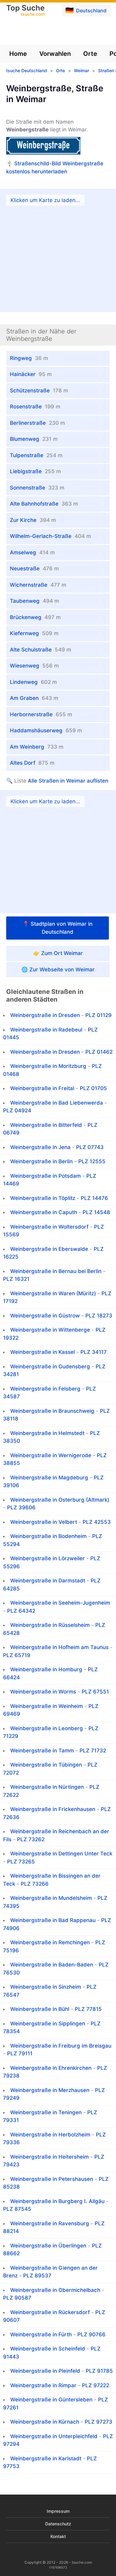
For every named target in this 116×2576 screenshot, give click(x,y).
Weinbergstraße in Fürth (41, 2334)
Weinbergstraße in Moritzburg (48, 1066)
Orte (90, 54)
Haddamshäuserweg (46, 730)
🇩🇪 (86, 10)
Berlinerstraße (37, 423)
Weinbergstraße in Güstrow (45, 1316)
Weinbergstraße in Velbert (44, 1522)
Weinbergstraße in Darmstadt (48, 1581)
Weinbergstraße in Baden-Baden (52, 1965)
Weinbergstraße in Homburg (46, 1669)
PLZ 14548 (96, 1212)
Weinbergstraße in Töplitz (43, 1198)
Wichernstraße (38, 585)
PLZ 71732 (93, 1751)
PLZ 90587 (17, 2298)
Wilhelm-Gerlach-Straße (50, 536)
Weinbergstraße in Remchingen (50, 1942)
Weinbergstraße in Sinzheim (46, 1987)
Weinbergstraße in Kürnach (45, 2422)
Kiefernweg (34, 633)
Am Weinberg (37, 747)
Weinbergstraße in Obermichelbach (55, 2290)
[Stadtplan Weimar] (58, 852)
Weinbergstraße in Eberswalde (49, 1249)
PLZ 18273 (99, 1316)
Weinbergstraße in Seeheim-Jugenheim (60, 1603)
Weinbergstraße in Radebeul (46, 1030)
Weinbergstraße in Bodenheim (48, 1536)
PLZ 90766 (91, 2334)
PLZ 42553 (97, 1522)
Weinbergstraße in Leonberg (47, 1728)
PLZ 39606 (21, 1507)
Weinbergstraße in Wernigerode (51, 1455)
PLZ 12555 (92, 1161)
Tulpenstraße (36, 455)
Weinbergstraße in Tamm (42, 1751)
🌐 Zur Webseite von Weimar (58, 970)
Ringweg (29, 358)
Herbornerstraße (41, 714)
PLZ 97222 (96, 2385)
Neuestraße (34, 569)
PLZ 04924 (17, 1110)
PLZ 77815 (88, 2009)
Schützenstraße (39, 391)
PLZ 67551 (95, 1692)
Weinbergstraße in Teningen (46, 2112)
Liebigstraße (35, 471)
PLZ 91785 (99, 2371)
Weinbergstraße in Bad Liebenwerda (57, 1103)
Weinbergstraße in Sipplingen (48, 2024)
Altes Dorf (32, 763)
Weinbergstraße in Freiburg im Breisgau (61, 2046)
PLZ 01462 (99, 1052)
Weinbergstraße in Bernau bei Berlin (56, 1271)
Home (18, 54)
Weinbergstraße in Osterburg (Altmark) (60, 1500)
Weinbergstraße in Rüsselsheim (50, 1625)
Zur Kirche (33, 520)
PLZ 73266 (35, 1884)
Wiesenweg (34, 666)
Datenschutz (58, 2524)
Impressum (58, 2511)
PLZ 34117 (94, 1352)
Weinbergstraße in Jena (40, 1147)
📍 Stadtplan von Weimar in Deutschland (58, 928)
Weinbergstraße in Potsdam (45, 1176)
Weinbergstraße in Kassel (43, 1352)
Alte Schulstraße (41, 650)
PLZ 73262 (31, 1839)
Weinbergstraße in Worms (43, 1692)
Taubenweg (34, 601)
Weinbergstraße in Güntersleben (51, 2400)
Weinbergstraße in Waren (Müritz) (53, 1293)
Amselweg (32, 552)
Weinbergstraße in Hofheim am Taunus (59, 1647)
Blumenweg (34, 439)
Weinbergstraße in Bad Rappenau (53, 1920)
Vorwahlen (55, 54)
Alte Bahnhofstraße (44, 504)
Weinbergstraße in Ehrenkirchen (51, 2068)
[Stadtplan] (58, 250)
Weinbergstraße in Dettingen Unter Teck (61, 1854)
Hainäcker (31, 374)
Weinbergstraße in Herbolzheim (50, 2135)
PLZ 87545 (17, 2209)
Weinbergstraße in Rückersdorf (50, 2312)
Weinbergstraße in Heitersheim (49, 2157)
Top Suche (25, 11)
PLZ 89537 (37, 2276)
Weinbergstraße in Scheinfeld (48, 2349)
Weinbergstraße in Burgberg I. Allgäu (57, 2201)
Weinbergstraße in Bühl (40, 2009)
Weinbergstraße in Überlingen (48, 2246)
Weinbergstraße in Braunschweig (52, 1411)
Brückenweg (35, 617)
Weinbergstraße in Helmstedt (47, 1433)
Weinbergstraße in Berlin (41, 1161)
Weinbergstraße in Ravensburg (50, 2223)
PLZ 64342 (21, 1611)
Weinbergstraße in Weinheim (47, 1706)
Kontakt (58, 2536)
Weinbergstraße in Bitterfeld (46, 1125)
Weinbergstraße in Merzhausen (50, 2090)
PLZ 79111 (20, 2053)
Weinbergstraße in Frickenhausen (53, 1809)
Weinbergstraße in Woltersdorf (49, 1227)
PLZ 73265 (21, 1862)
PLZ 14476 (94, 1198)
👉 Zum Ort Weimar (58, 953)
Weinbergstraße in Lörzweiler (47, 1558)
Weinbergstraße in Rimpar (43, 2385)
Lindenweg (33, 682)
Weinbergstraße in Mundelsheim (51, 1898)
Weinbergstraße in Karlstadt (46, 2458)
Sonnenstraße (37, 488)
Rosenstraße (35, 407)
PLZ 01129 (99, 1015)
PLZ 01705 (93, 1088)
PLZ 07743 (90, 1147)
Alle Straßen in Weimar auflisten (68, 781)
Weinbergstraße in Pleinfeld (45, 2371)
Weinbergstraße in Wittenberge (50, 1330)
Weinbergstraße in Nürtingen (47, 1787)
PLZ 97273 (99, 2422)
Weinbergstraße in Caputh (44, 1212)
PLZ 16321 (16, 1279)
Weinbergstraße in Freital (42, 1088)
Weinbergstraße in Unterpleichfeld (54, 2436)
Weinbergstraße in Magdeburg (49, 1478)
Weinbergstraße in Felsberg (45, 1389)
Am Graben (34, 698)
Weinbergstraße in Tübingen (46, 1765)
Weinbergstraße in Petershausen (52, 2179)
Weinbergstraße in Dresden (45, 1015)
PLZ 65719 (17, 1655)
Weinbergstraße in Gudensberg (50, 1367)
